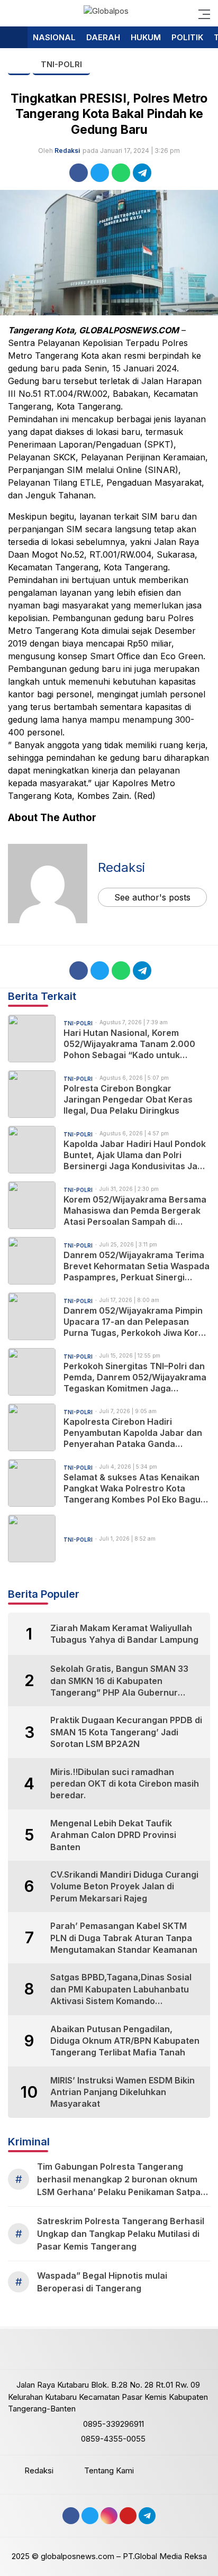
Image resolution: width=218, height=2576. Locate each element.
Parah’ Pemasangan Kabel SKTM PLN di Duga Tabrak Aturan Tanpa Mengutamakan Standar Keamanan (124, 1938)
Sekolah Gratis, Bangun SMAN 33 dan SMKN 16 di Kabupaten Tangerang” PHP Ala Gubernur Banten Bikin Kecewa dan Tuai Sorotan (119, 1681)
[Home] (14, 38)
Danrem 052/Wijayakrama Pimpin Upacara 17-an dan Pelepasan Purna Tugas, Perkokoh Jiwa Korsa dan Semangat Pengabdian (136, 1322)
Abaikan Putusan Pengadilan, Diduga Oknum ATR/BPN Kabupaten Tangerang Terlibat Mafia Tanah (125, 2041)
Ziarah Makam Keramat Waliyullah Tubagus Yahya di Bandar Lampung (124, 1634)
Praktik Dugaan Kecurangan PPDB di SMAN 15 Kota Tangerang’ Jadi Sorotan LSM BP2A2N (126, 1732)
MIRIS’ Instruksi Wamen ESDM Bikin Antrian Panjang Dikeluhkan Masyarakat (122, 2092)
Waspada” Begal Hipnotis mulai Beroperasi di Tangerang (102, 2282)
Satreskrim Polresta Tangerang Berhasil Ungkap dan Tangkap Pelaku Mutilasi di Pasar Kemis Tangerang (121, 2234)
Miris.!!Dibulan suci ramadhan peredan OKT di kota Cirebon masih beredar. (125, 1784)
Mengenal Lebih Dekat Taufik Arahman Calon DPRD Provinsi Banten (113, 1835)
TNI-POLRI (61, 64)
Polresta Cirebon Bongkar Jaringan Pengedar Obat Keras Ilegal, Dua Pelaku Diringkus (128, 1099)
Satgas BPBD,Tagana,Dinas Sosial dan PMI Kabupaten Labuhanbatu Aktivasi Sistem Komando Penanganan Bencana (121, 1989)
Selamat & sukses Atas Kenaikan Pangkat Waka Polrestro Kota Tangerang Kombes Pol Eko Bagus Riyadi (134, 1488)
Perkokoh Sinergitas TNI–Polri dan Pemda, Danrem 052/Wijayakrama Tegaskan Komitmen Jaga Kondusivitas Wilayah (135, 1377)
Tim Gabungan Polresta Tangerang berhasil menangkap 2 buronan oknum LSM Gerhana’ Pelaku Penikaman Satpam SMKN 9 (122, 2180)
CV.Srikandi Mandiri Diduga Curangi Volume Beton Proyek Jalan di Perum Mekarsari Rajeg (124, 1886)
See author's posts (152, 897)
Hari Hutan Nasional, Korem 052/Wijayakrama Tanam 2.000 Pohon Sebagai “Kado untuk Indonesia (129, 1044)
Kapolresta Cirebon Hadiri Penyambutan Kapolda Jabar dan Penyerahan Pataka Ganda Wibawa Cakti (133, 1433)
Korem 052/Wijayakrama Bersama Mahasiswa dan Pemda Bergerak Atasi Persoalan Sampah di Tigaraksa (135, 1210)
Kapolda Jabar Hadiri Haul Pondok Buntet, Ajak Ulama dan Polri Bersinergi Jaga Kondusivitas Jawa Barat (137, 1155)
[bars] (201, 13)
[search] (13, 13)
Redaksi (67, 151)
